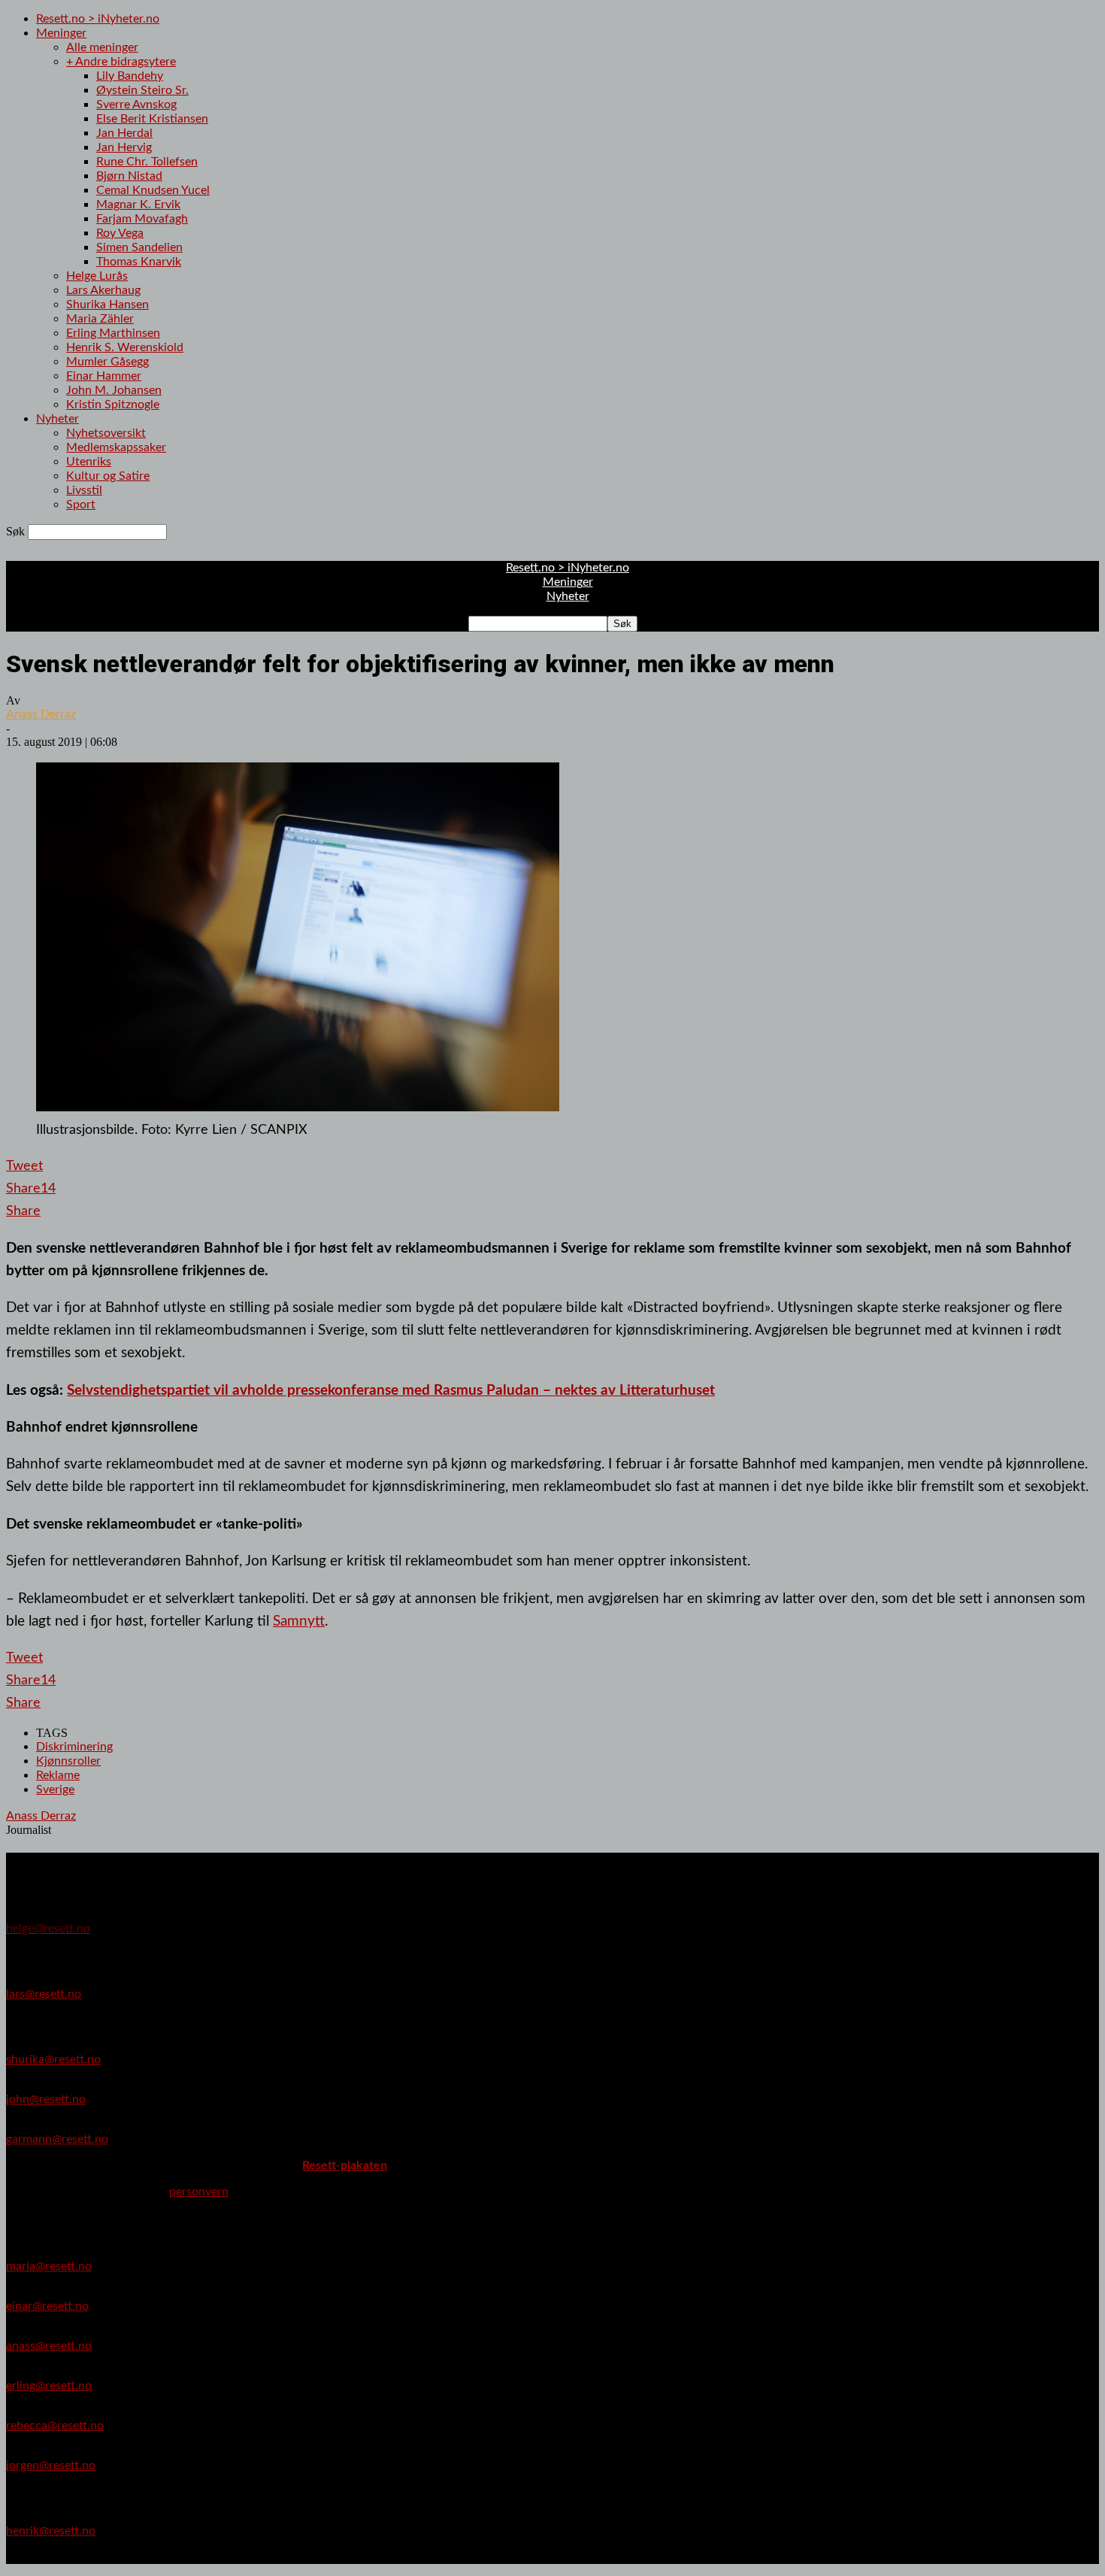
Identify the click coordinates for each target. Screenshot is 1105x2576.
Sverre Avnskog (136, 105)
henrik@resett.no (51, 2531)
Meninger (61, 33)
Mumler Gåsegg (107, 362)
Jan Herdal (124, 133)
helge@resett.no (48, 1929)
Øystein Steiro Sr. (142, 90)
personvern (199, 2192)
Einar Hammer (104, 376)
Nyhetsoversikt (106, 433)
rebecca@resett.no (55, 2426)
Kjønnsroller (68, 1761)
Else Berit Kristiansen (152, 119)
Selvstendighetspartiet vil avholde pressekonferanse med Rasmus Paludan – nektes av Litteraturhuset (391, 1390)
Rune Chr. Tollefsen (147, 162)
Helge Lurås (97, 276)
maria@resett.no (49, 2266)
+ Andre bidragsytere (121, 62)
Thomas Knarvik (139, 262)
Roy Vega (120, 233)
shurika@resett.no (53, 2059)
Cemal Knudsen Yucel (153, 190)
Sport (81, 505)
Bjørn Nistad (129, 176)
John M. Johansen (114, 390)
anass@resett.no (49, 2346)
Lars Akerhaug (103, 290)
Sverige (55, 1790)
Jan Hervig (124, 147)
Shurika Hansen (107, 305)
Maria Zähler (100, 319)
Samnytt (299, 1621)
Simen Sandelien (139, 247)
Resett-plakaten (345, 2165)
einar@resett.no (47, 2306)
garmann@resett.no (57, 2139)
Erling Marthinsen (113, 333)
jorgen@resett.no (51, 2465)
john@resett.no (46, 2099)
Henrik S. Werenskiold (125, 347)
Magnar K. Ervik (138, 205)
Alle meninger (102, 47)
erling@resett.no (49, 2386)
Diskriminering (74, 1747)
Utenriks (89, 462)
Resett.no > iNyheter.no (98, 19)
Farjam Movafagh (142, 219)
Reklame (58, 1775)
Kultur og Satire (108, 476)
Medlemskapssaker (116, 447)
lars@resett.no (44, 1994)
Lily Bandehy (130, 76)
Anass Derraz (41, 714)
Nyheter (58, 419)
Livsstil (84, 490)
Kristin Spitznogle (113, 405)
